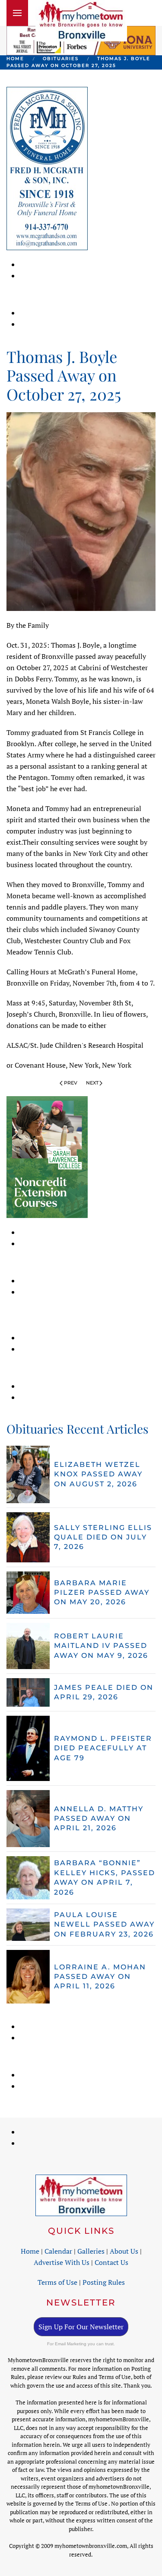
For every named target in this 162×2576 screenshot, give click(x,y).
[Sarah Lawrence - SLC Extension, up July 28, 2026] (47, 1156)
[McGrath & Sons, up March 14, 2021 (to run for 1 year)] (47, 168)
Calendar (58, 2251)
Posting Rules (104, 2282)
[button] (17, 13)
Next (92, 1083)
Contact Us (111, 2262)
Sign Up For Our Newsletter (81, 2327)
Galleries (91, 2251)
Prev (71, 1083)
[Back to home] (81, 21)
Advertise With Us (62, 2262)
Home (30, 2251)
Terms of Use (57, 2282)
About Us (124, 2251)
